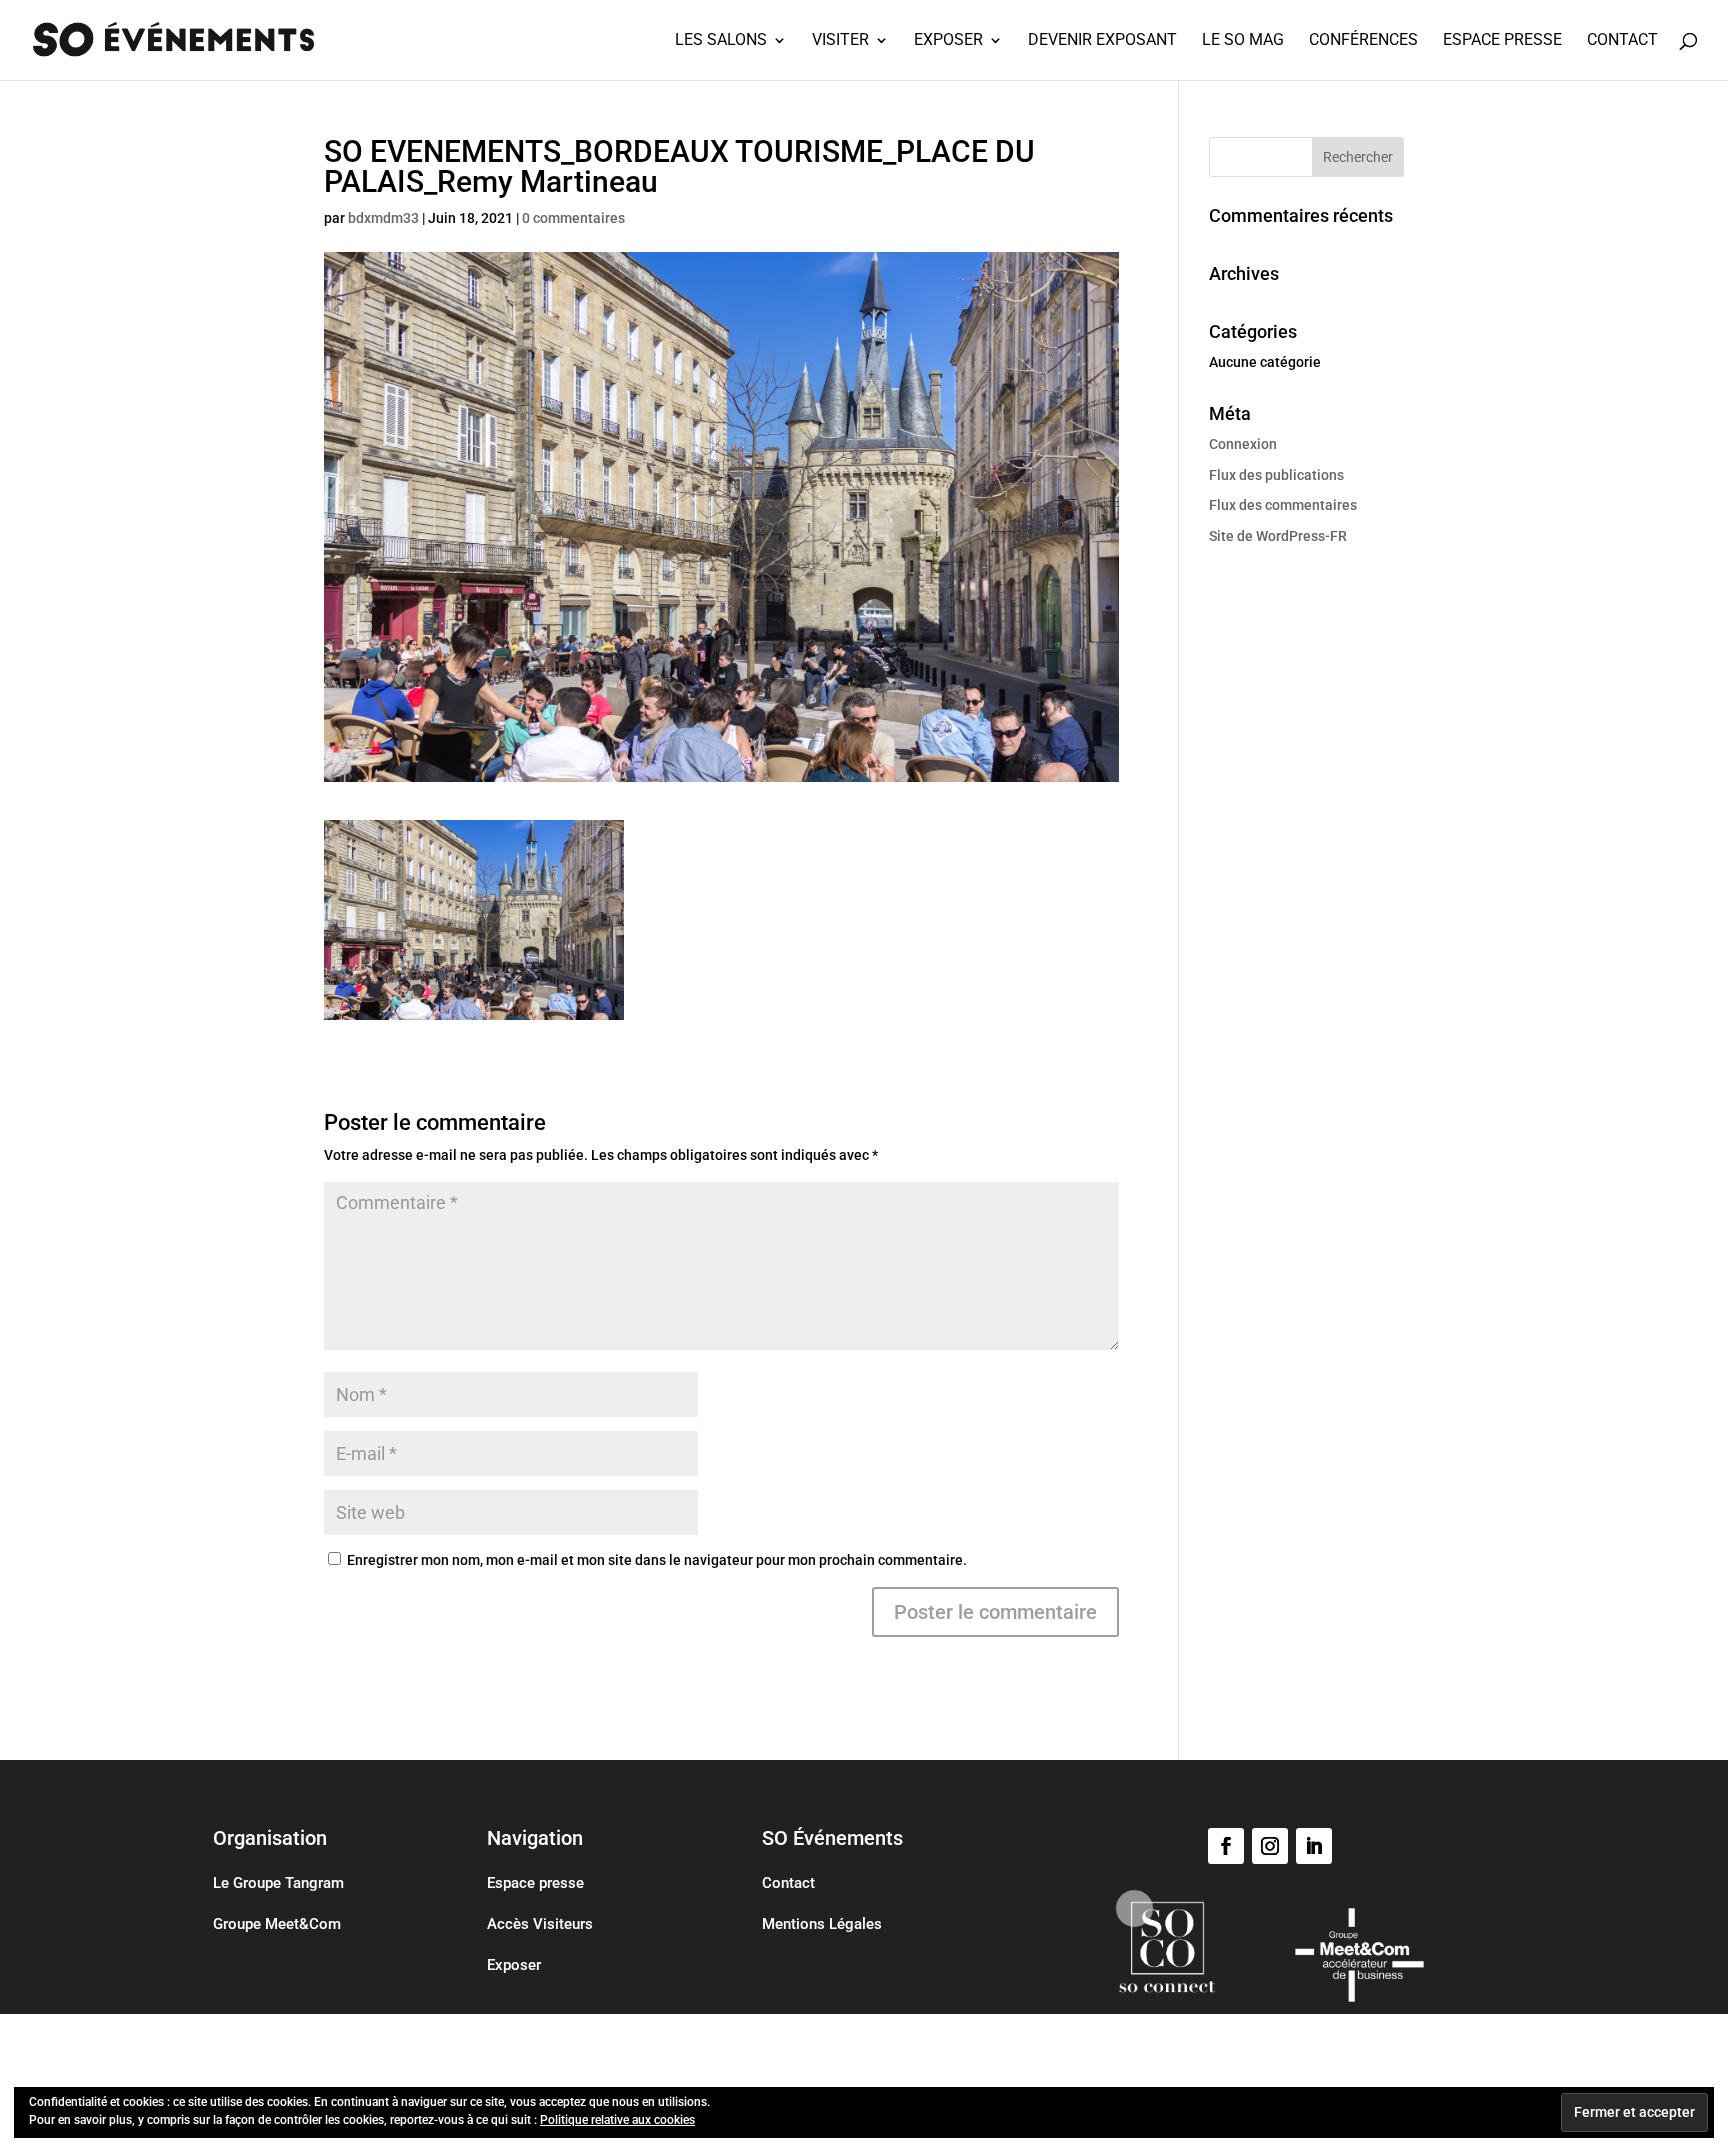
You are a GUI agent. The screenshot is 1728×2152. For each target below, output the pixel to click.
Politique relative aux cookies (617, 2120)
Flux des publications (1276, 475)
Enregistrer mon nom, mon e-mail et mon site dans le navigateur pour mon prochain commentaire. (657, 1560)
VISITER (840, 41)
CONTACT (1622, 41)
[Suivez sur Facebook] (1226, 1846)
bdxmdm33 (383, 218)
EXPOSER (948, 41)
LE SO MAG (1243, 41)
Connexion (1243, 444)
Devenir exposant (1102, 41)
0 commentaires (573, 218)
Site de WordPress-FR (1278, 536)
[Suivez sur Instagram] (1270, 1846)
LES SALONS (721, 41)
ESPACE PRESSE (1502, 41)
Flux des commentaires (1283, 505)
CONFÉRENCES (1363, 41)
